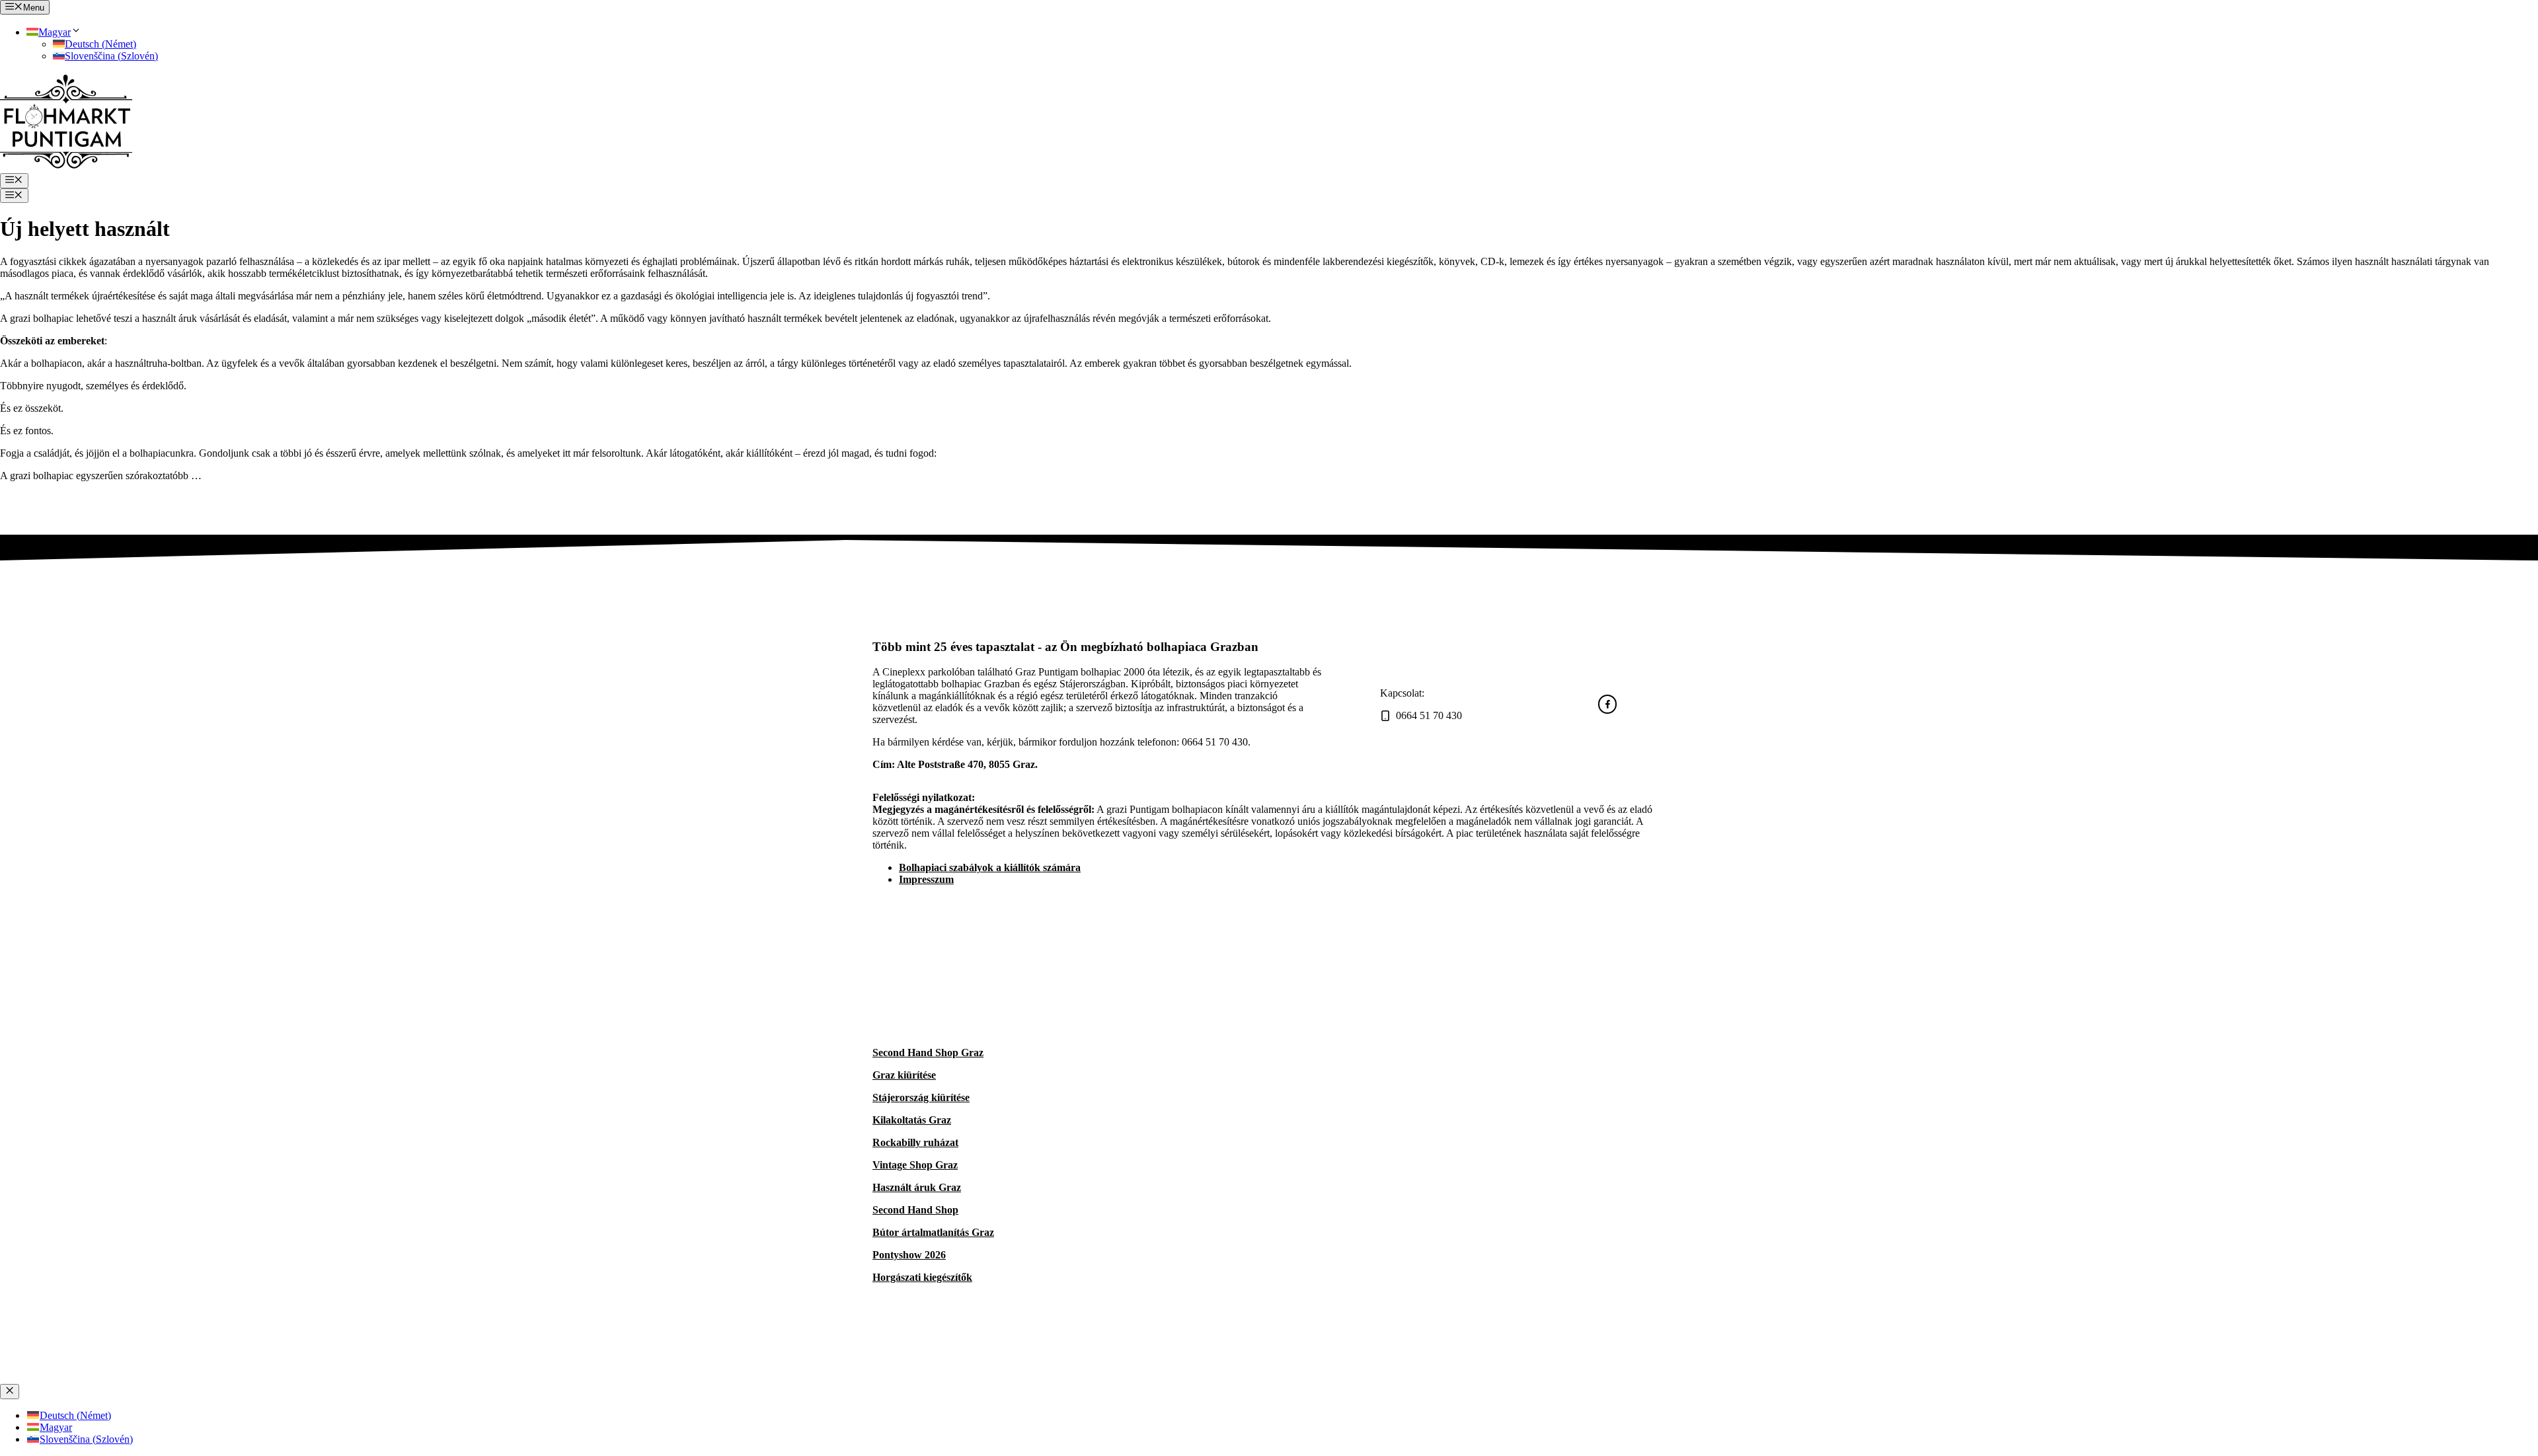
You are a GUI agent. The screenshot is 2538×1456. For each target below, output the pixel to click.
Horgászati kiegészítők (922, 1277)
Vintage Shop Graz (915, 1165)
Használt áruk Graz (917, 1187)
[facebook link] (1608, 704)
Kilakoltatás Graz (912, 1120)
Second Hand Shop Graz (928, 1053)
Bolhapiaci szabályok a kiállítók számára (990, 867)
